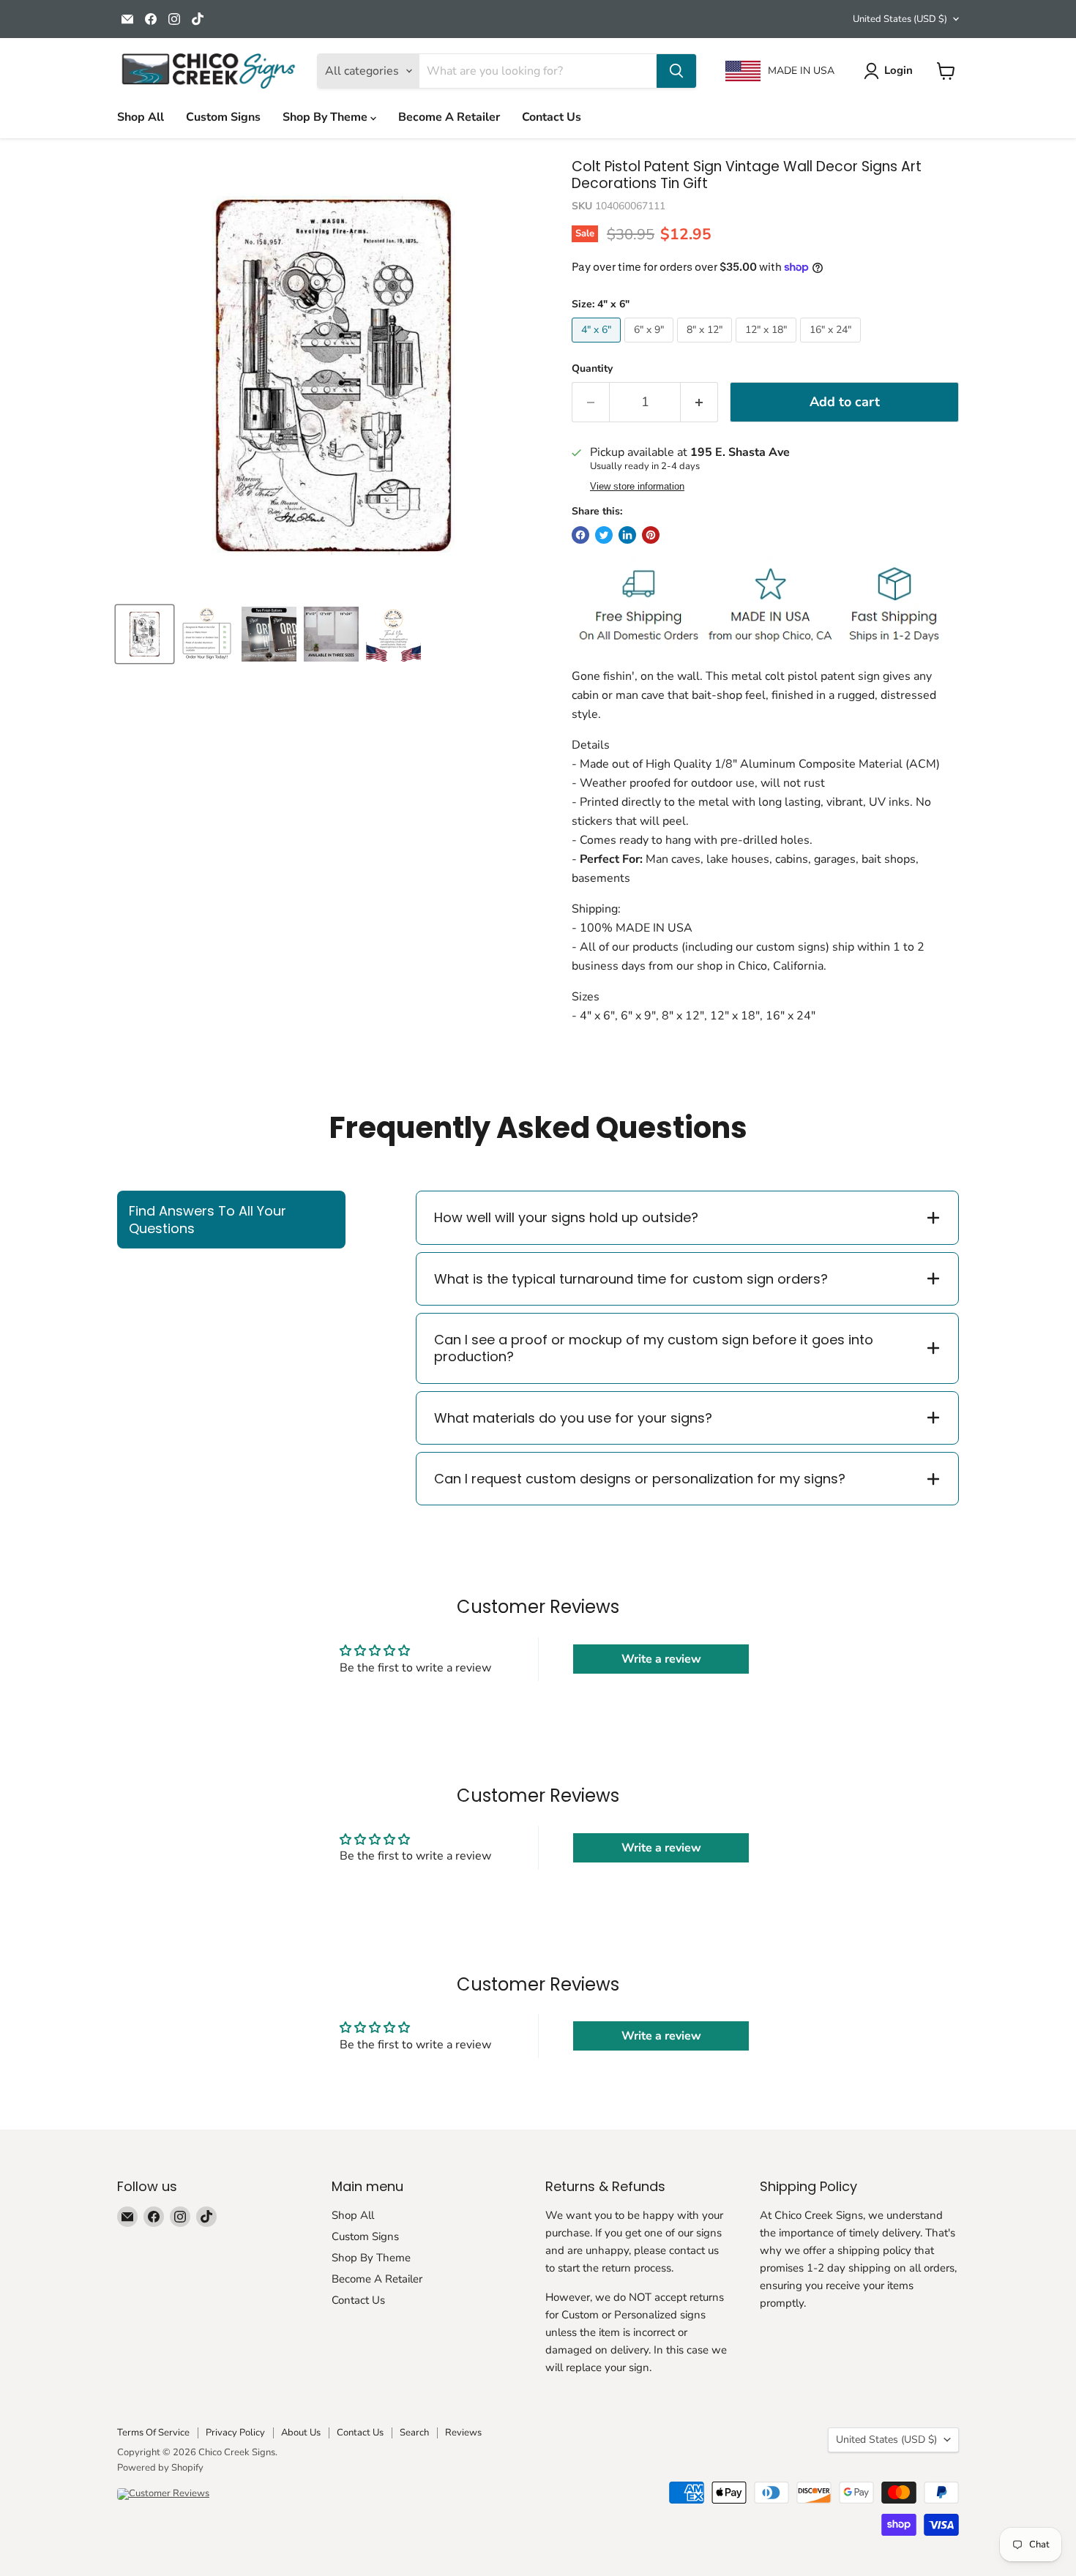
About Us (301, 2433)
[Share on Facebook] (580, 535)
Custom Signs (223, 117)
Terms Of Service (153, 2433)
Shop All (141, 117)
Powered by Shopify (160, 2468)
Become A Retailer (449, 117)
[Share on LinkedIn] (627, 535)
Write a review (661, 1659)
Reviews (463, 2433)
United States (900, 19)
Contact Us (552, 117)
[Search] (676, 71)
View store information (637, 487)
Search (414, 2433)
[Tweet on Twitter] (604, 535)
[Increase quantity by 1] (699, 402)
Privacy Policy (235, 2433)
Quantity (592, 369)
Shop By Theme (326, 117)
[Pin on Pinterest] (651, 535)
